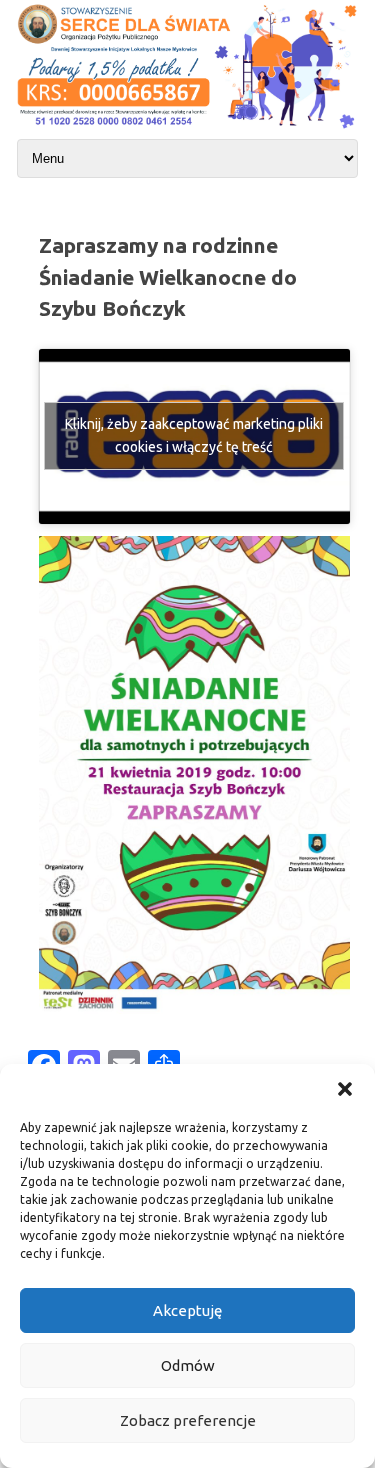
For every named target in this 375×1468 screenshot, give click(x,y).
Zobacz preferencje (188, 1420)
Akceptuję (187, 1310)
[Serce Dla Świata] (187, 130)
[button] (345, 1089)
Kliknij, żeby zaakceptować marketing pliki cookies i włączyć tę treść (194, 435)
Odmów (188, 1365)
